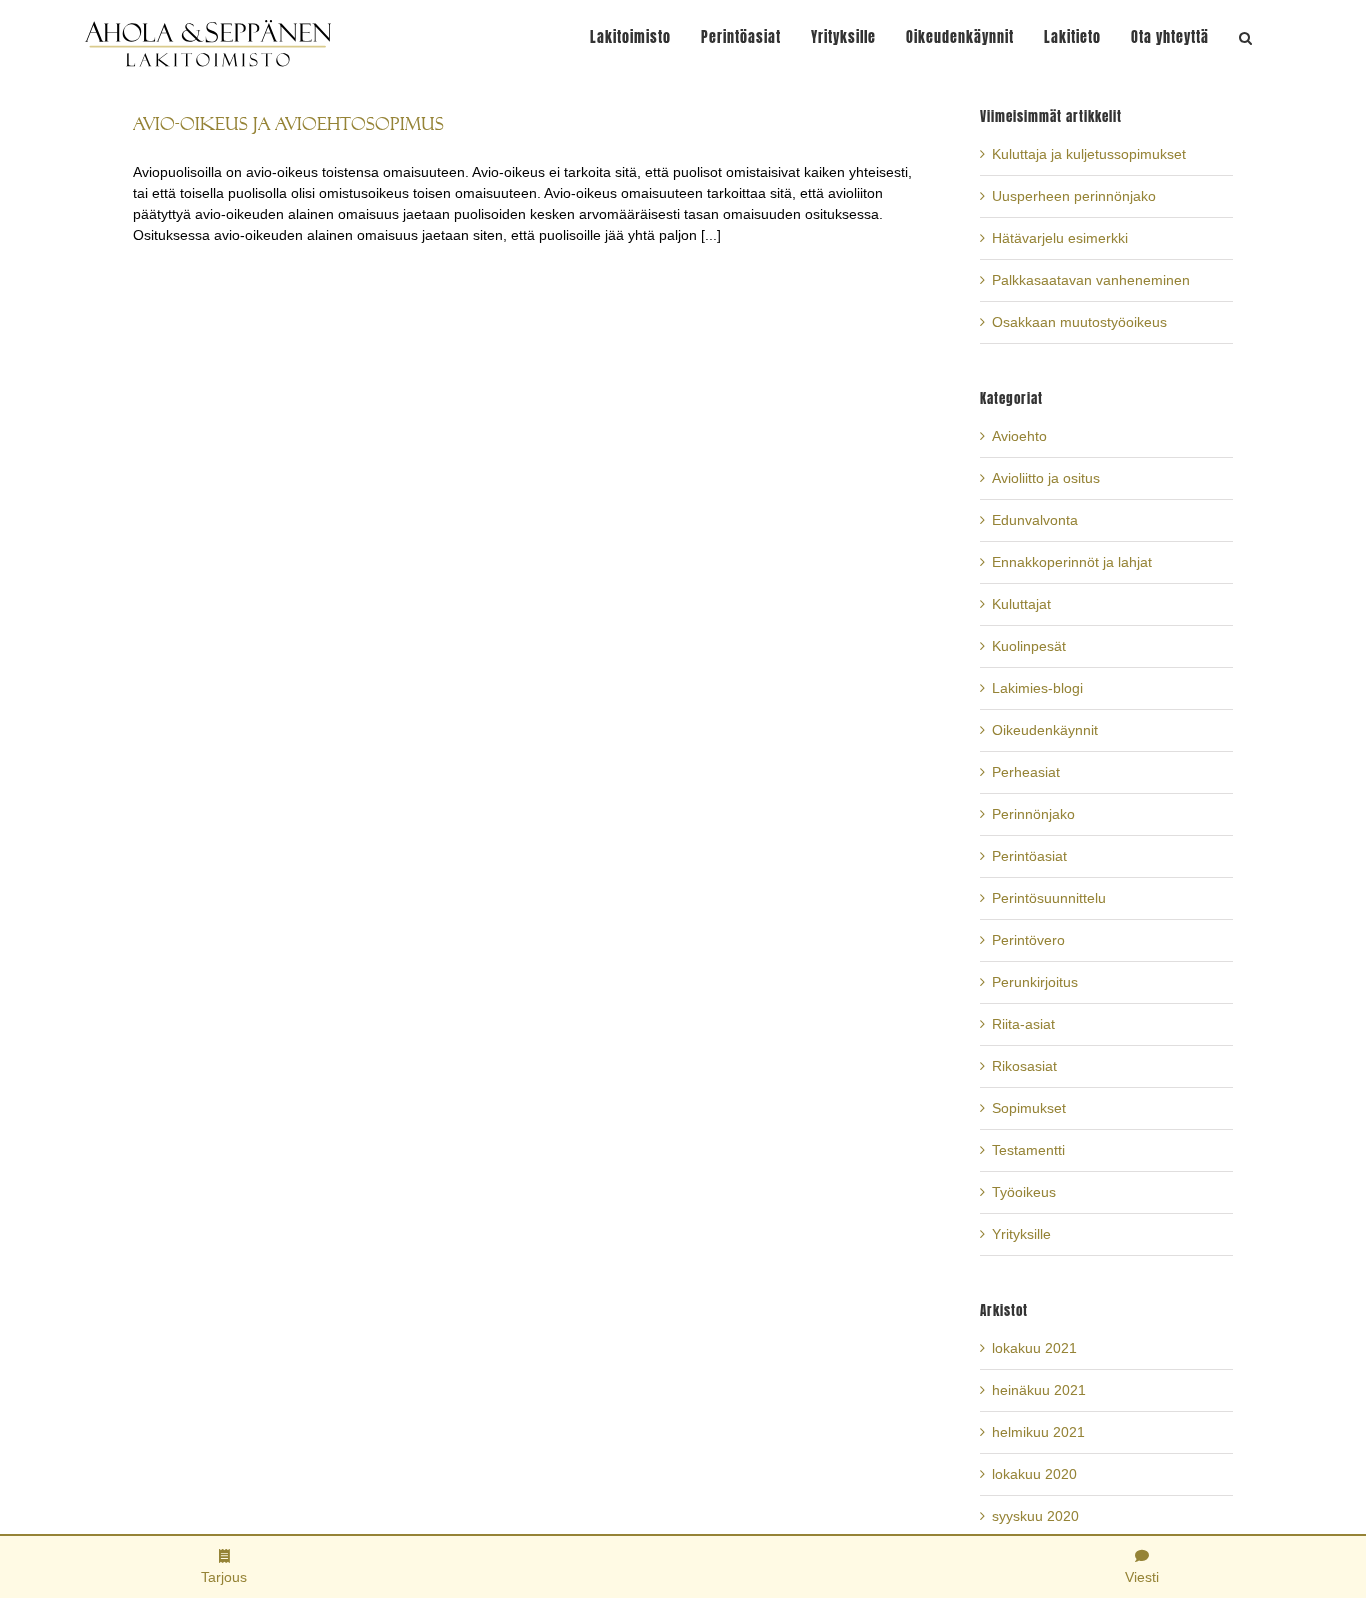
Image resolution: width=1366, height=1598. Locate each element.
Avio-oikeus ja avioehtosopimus (288, 123)
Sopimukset (1029, 1108)
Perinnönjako (1033, 814)
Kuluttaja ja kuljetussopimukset (1089, 154)
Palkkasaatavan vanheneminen (1091, 280)
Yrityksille (1021, 1234)
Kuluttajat (1021, 604)
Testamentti (1028, 1150)
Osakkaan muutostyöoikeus (1079, 322)
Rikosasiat (1024, 1066)
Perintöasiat (1029, 856)
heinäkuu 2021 (1039, 1390)
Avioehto (1019, 436)
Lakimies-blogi (1037, 688)
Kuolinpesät (1029, 646)
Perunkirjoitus (1035, 982)
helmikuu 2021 (1038, 1432)
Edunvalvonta (1035, 520)
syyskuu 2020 (1035, 1516)
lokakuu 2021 (1034, 1348)
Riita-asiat (1023, 1024)
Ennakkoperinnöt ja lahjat (1072, 562)
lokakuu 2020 (1034, 1474)
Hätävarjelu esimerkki (1060, 238)
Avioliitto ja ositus (1046, 478)
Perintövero (1028, 940)
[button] (1246, 37)
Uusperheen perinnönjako (1074, 196)
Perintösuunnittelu (1049, 898)
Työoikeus (1024, 1192)
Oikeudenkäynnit (1045, 730)
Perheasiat (1026, 772)
